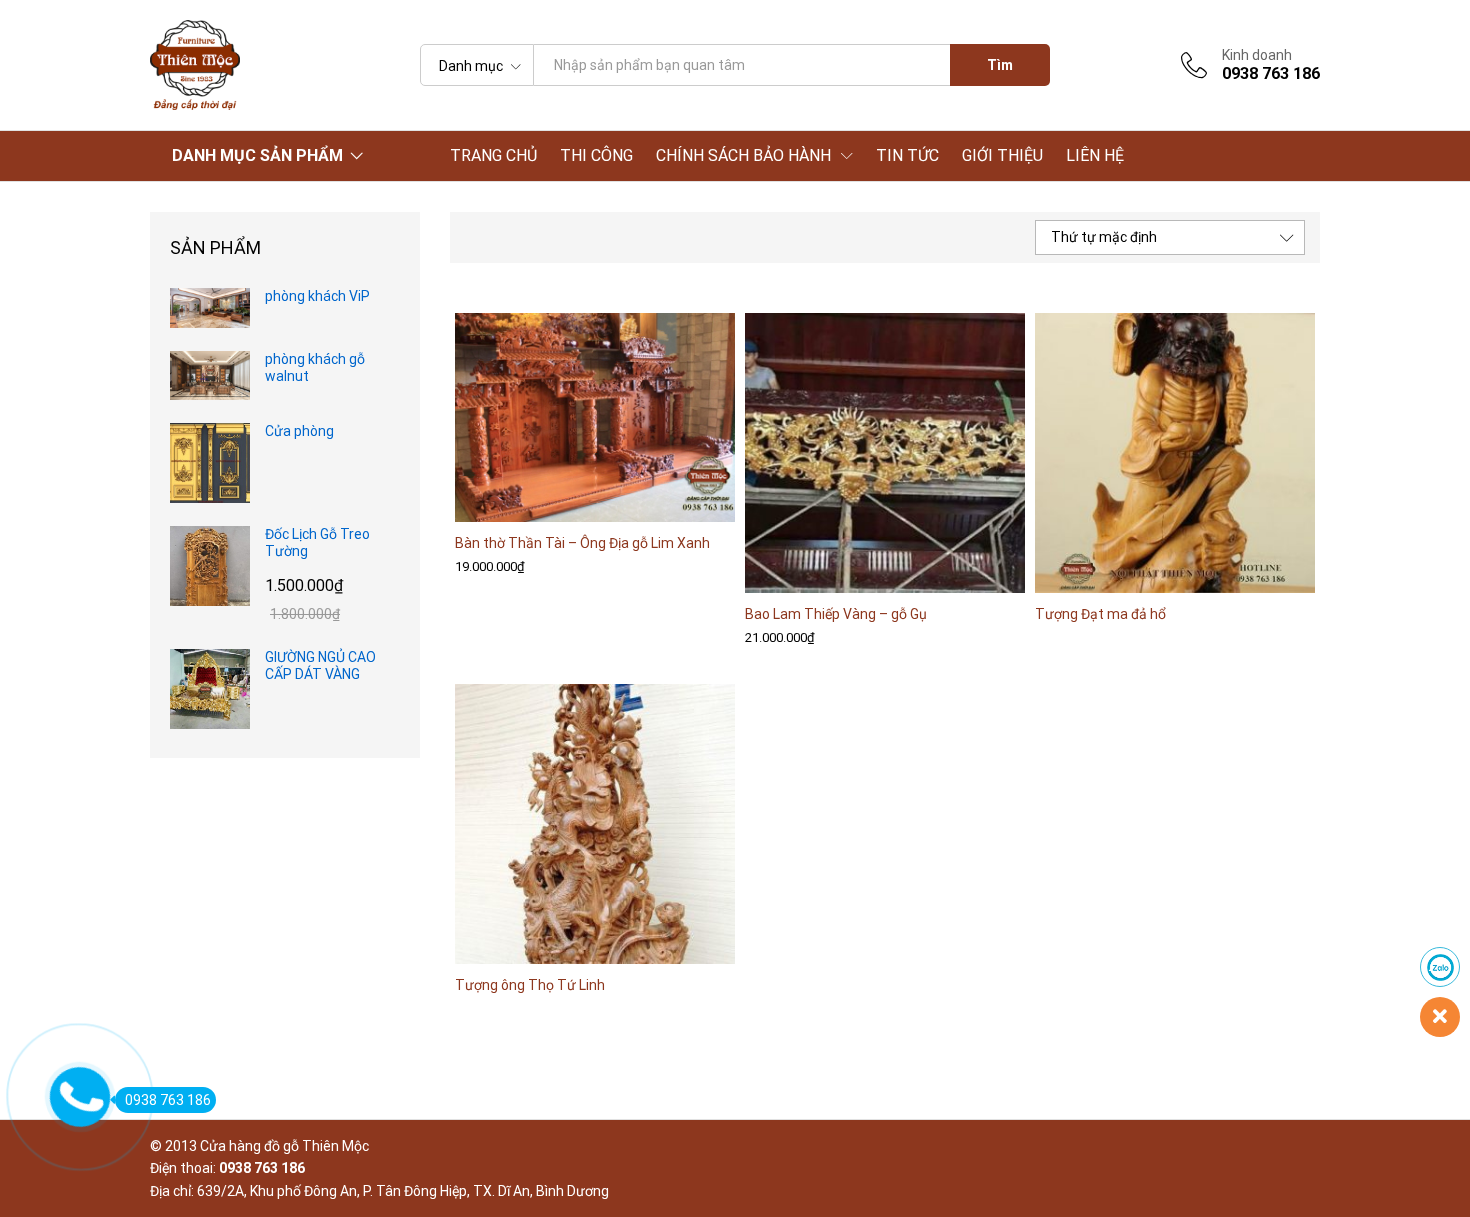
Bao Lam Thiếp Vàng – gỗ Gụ (836, 614)
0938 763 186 (168, 1100)
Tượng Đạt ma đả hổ (1100, 614)
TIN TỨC (907, 156)
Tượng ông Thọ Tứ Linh (530, 985)
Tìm (1000, 65)
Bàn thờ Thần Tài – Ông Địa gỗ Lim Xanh (582, 543)
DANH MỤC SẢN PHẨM (257, 155)
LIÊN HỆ (1095, 156)
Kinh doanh (1257, 55)
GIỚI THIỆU (1002, 156)
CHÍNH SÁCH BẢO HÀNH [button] (743, 156)
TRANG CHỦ (493, 156)
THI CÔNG (596, 156)
